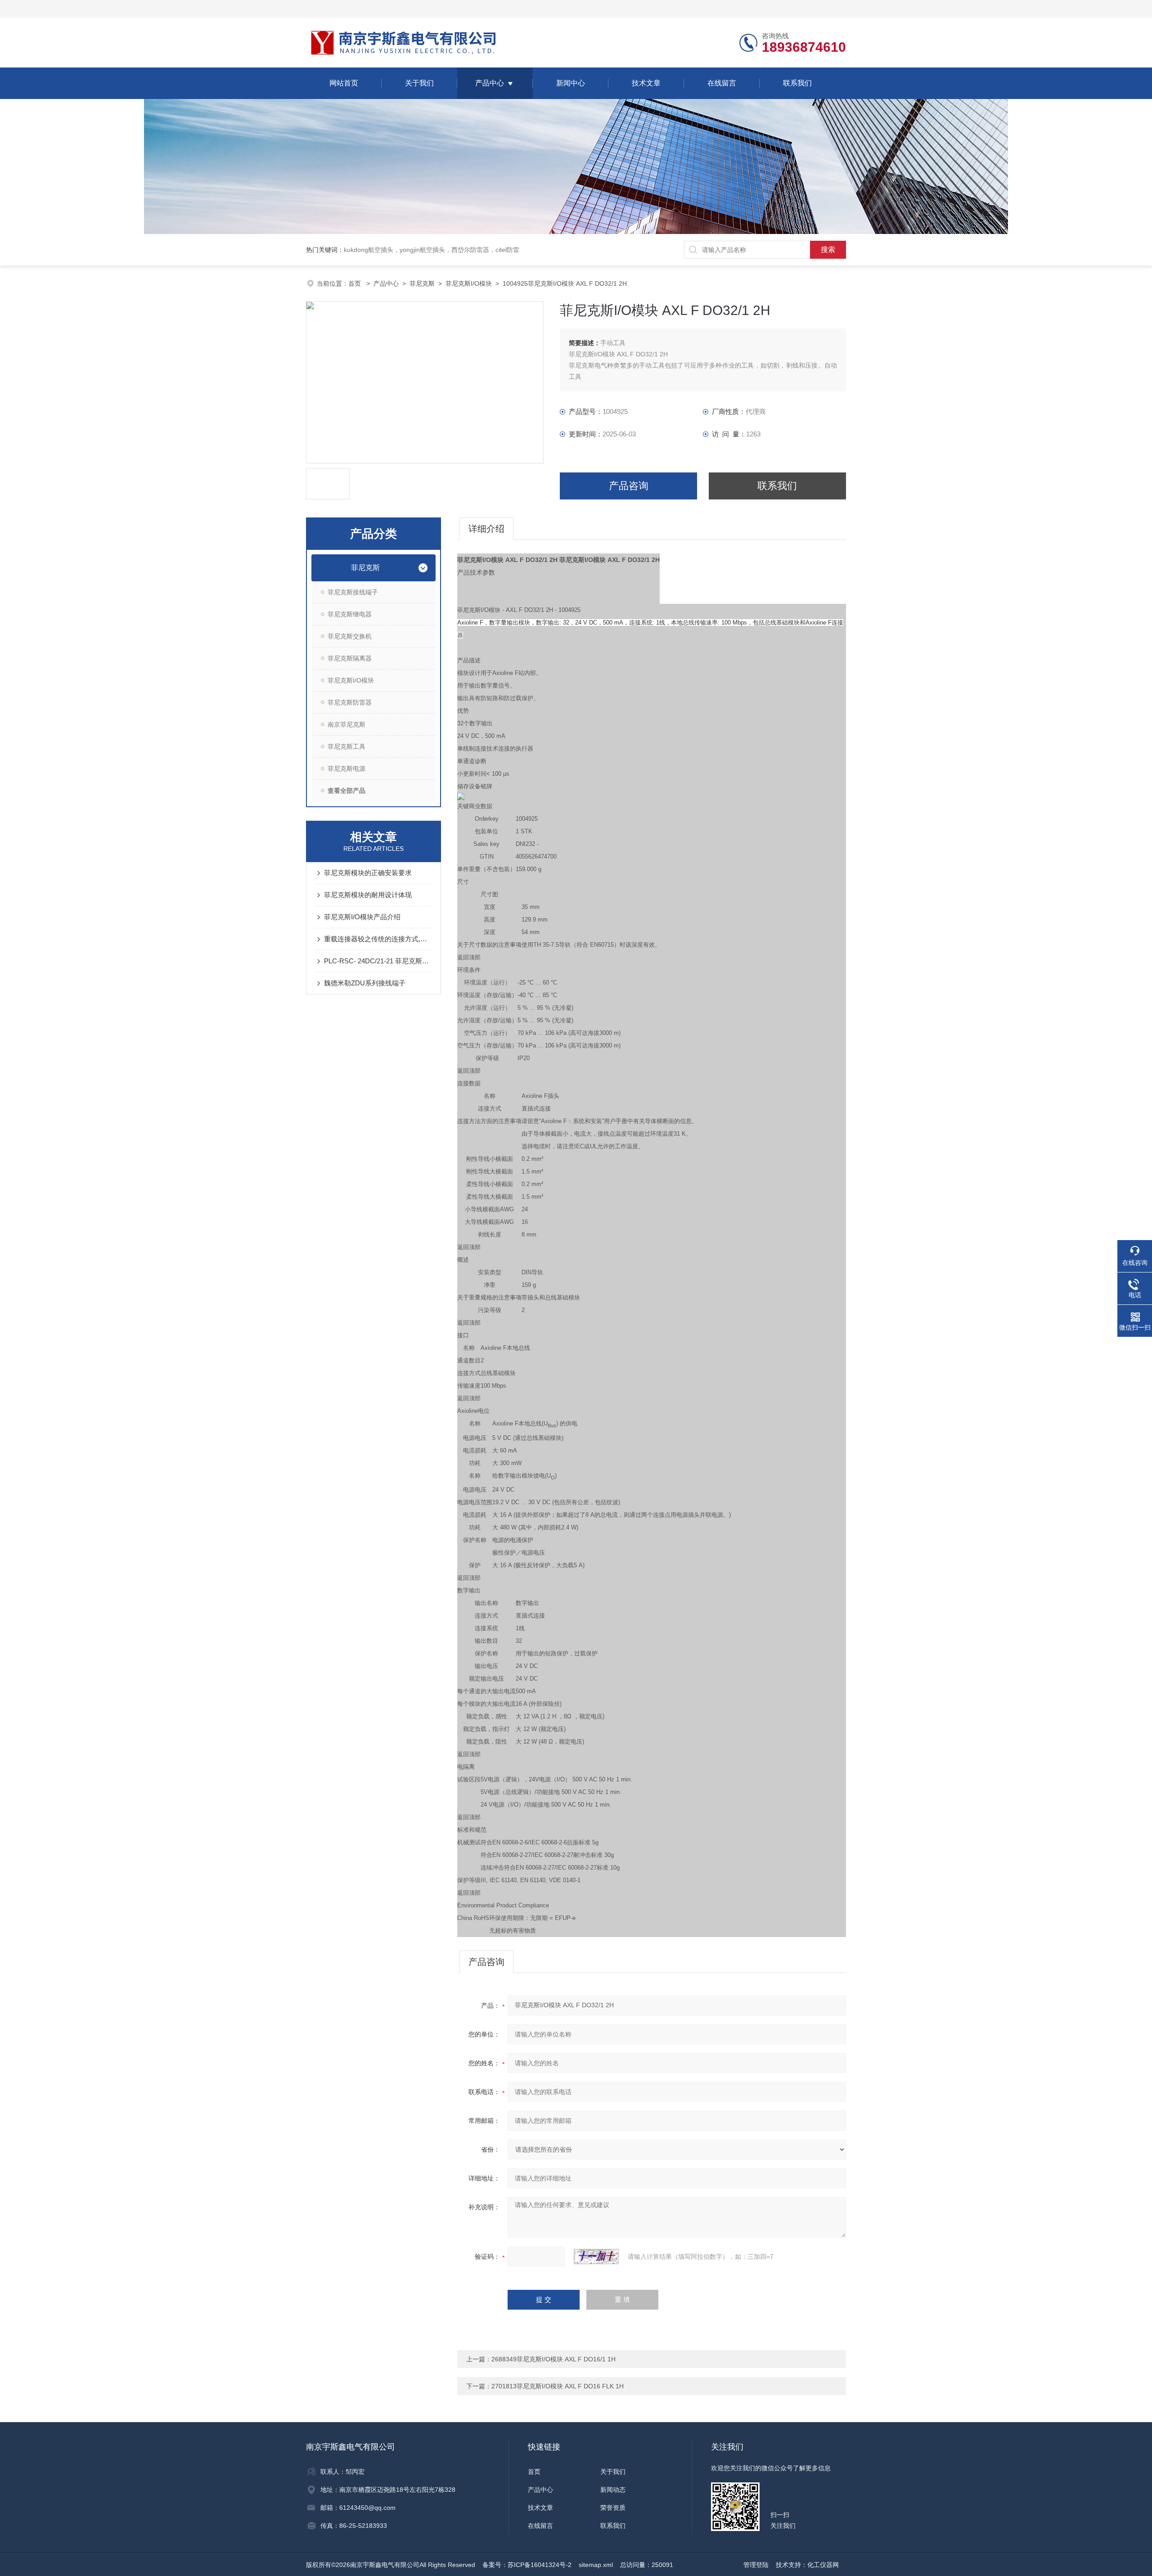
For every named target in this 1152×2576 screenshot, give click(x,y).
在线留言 (722, 83)
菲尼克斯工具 (346, 746)
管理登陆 (756, 2565)
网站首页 (344, 83)
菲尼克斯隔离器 (350, 658)
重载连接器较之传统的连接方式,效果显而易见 (378, 939)
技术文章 (646, 83)
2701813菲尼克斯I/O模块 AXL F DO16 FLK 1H (558, 2386)
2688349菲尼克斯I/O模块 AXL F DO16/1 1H (553, 2359)
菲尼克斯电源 (346, 769)
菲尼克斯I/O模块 (469, 283)
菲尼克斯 (422, 283)
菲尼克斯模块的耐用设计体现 (368, 895)
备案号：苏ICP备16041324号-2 (527, 2565)
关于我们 (419, 83)
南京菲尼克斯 (346, 724)
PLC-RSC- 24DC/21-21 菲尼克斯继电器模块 (378, 961)
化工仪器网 (823, 2565)
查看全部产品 (346, 791)
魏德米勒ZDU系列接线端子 (365, 983)
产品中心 (490, 83)
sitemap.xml (596, 2565)
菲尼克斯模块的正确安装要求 (368, 873)
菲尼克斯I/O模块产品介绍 (362, 917)
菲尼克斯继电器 (350, 614)
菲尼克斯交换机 (350, 636)
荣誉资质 (613, 2508)
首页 (355, 283)
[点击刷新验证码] (596, 2257)
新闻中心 (571, 83)
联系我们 (797, 83)
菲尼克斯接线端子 (353, 592)
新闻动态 (613, 2490)
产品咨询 (629, 486)
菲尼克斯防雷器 (350, 702)
